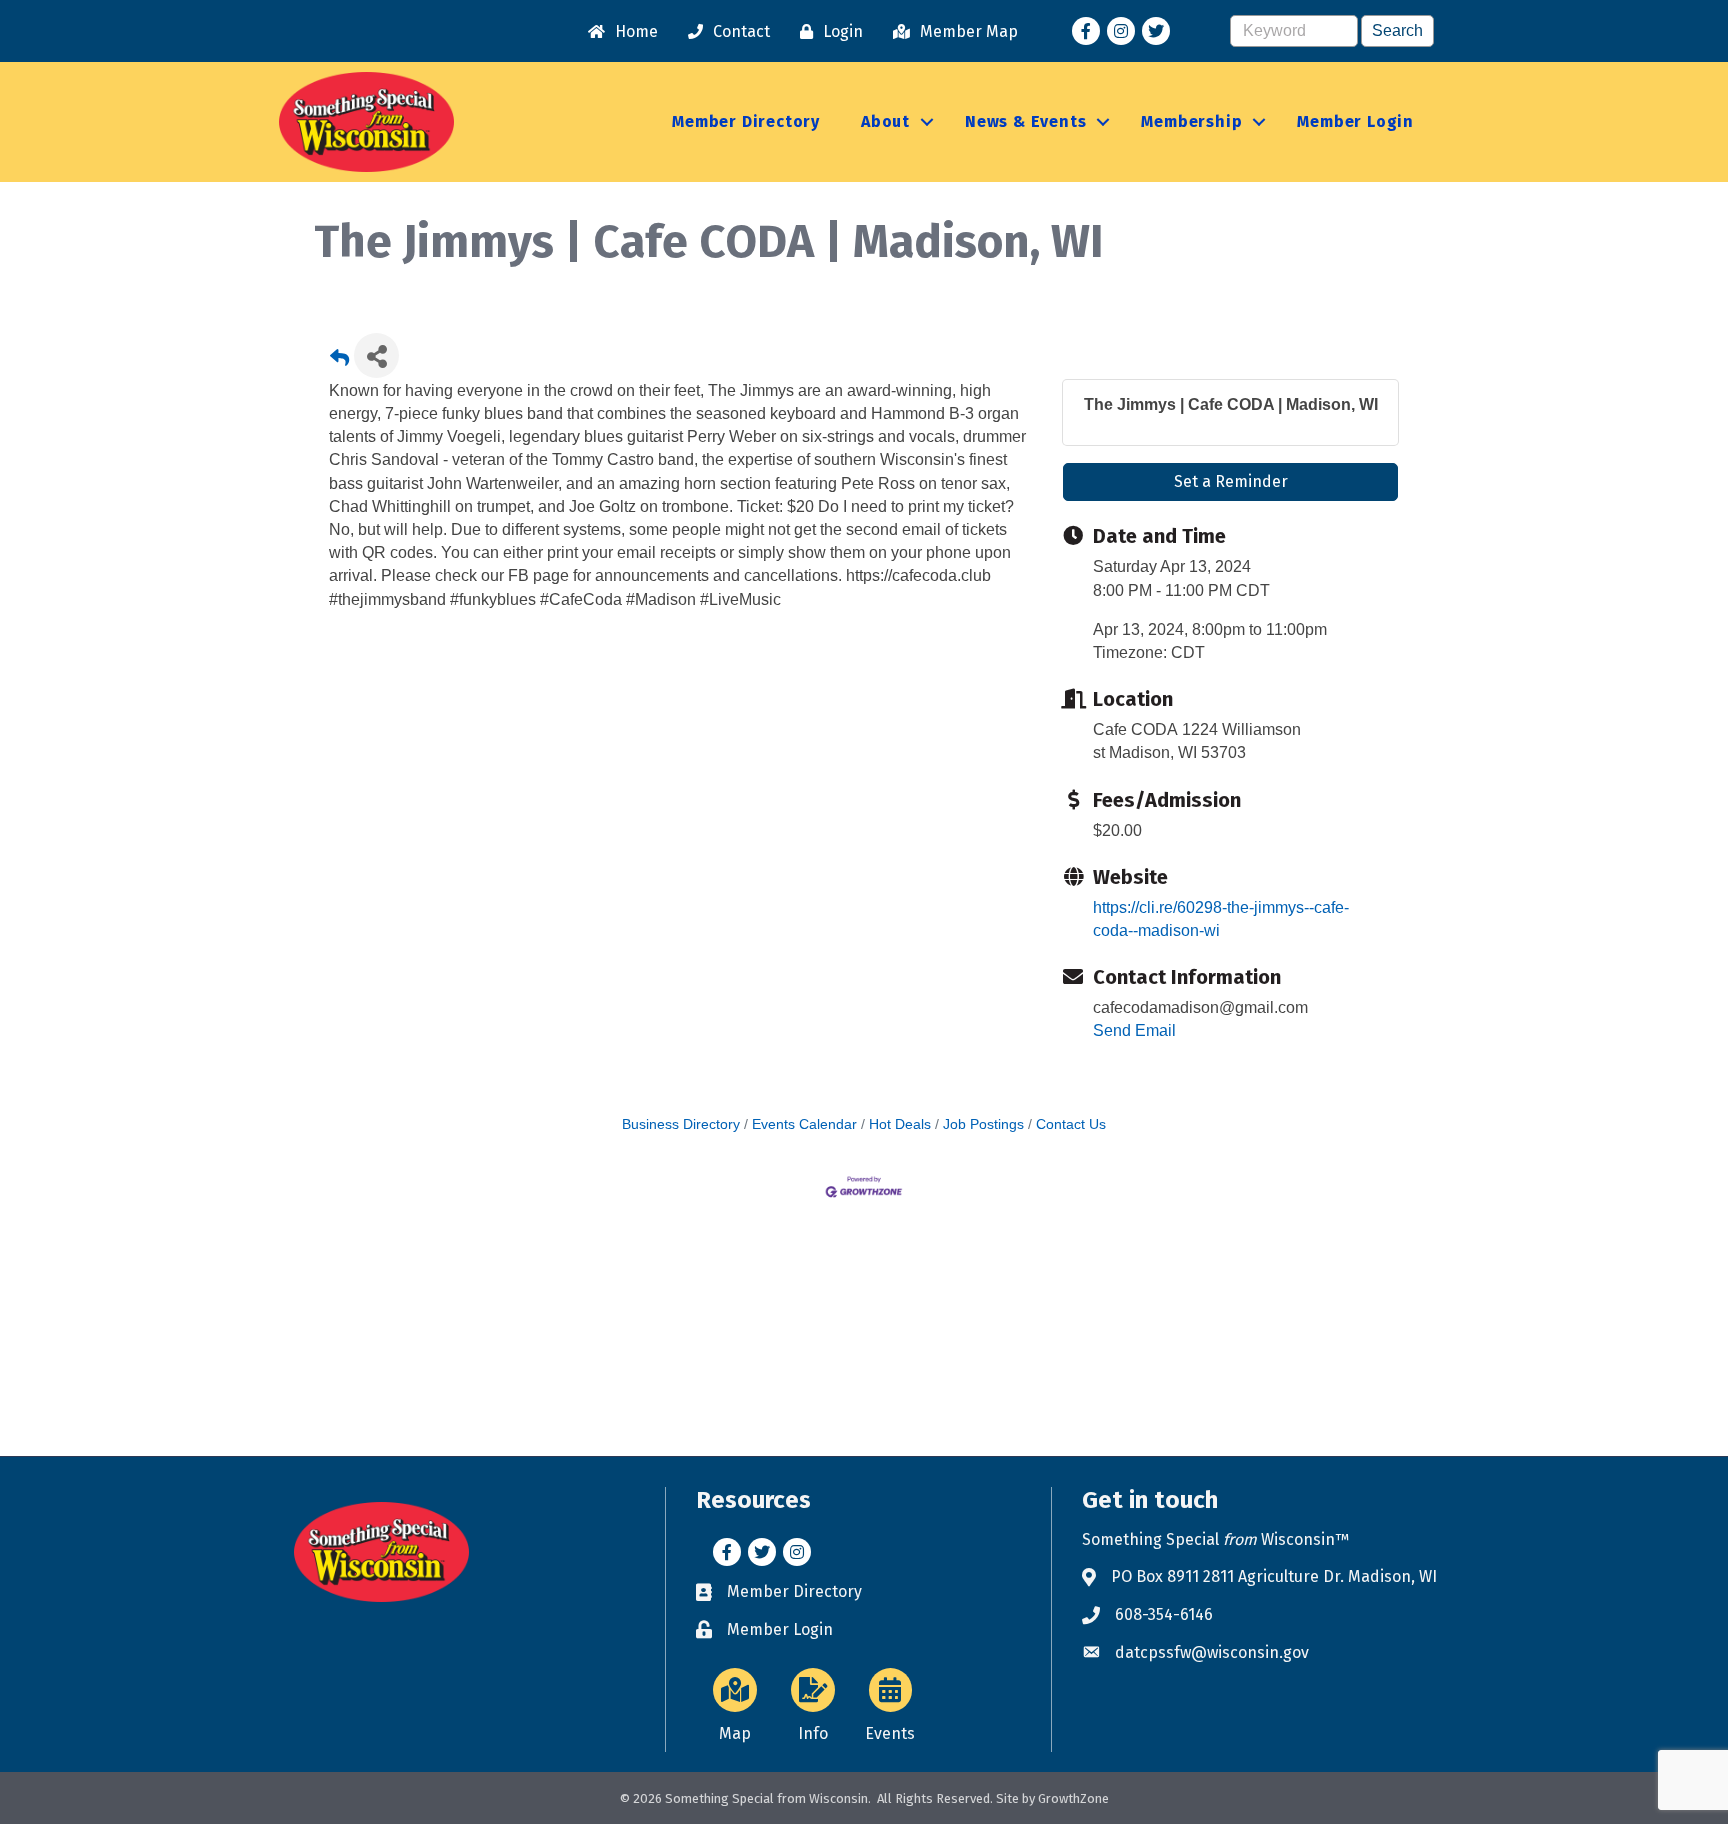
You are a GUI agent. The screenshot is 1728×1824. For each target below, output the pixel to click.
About (885, 121)
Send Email (1134, 1030)
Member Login (1355, 121)
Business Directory (681, 1124)
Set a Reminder (1231, 481)
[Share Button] (376, 355)
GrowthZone (1073, 1798)
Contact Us (1071, 1124)
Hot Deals (900, 1124)
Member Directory (746, 121)
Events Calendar (804, 1124)
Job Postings (983, 1124)
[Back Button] (339, 361)
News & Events (1025, 121)
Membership (1191, 121)
